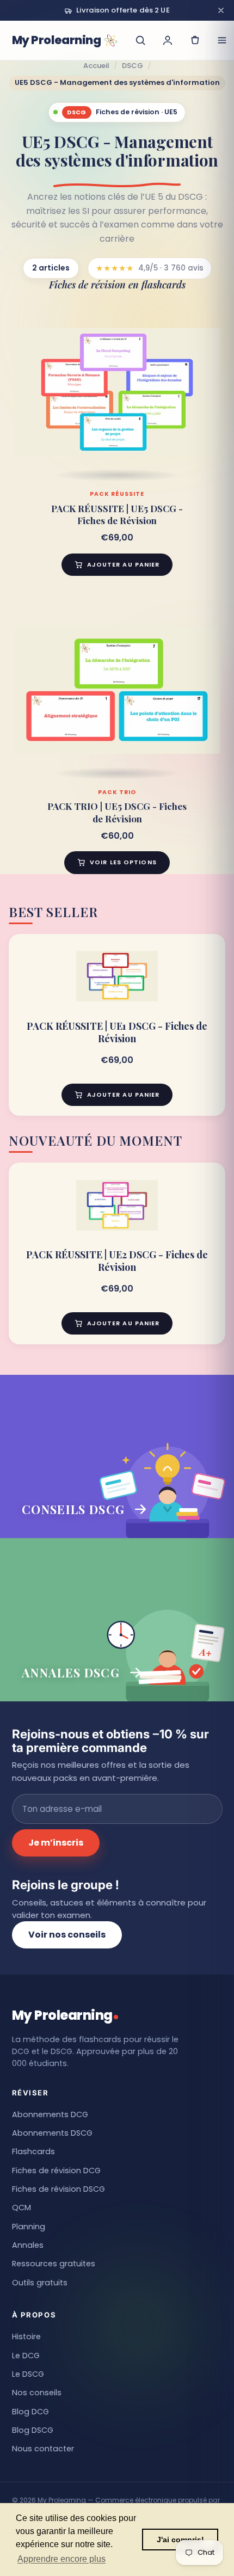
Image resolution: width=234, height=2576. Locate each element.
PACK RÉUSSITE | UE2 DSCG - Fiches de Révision (117, 1261)
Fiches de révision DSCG (59, 2189)
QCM (21, 2208)
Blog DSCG (33, 2430)
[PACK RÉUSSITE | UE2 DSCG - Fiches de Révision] (117, 1205)
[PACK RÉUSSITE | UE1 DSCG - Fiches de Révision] (117, 976)
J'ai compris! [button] (180, 2540)
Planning (29, 2227)
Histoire (26, 2337)
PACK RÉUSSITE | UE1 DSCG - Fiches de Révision (117, 1032)
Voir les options (123, 862)
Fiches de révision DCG (56, 2171)
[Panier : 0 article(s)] (195, 40)
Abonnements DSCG (52, 2133)
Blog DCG (30, 2412)
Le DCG (26, 2356)
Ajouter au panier (124, 564)
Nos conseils (37, 2393)
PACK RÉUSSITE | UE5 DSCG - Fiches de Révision (117, 515)
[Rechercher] (140, 40)
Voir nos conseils (67, 1935)
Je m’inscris (56, 1843)
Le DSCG (28, 2374)
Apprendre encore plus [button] (61, 2559)
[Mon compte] (168, 40)
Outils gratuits (40, 2283)
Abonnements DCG (50, 2114)
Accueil (96, 66)
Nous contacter (43, 2449)
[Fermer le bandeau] (221, 10)
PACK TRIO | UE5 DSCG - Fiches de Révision (117, 812)
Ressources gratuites (54, 2264)
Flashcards (33, 2151)
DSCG (133, 66)
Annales (28, 2245)
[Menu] (222, 40)
